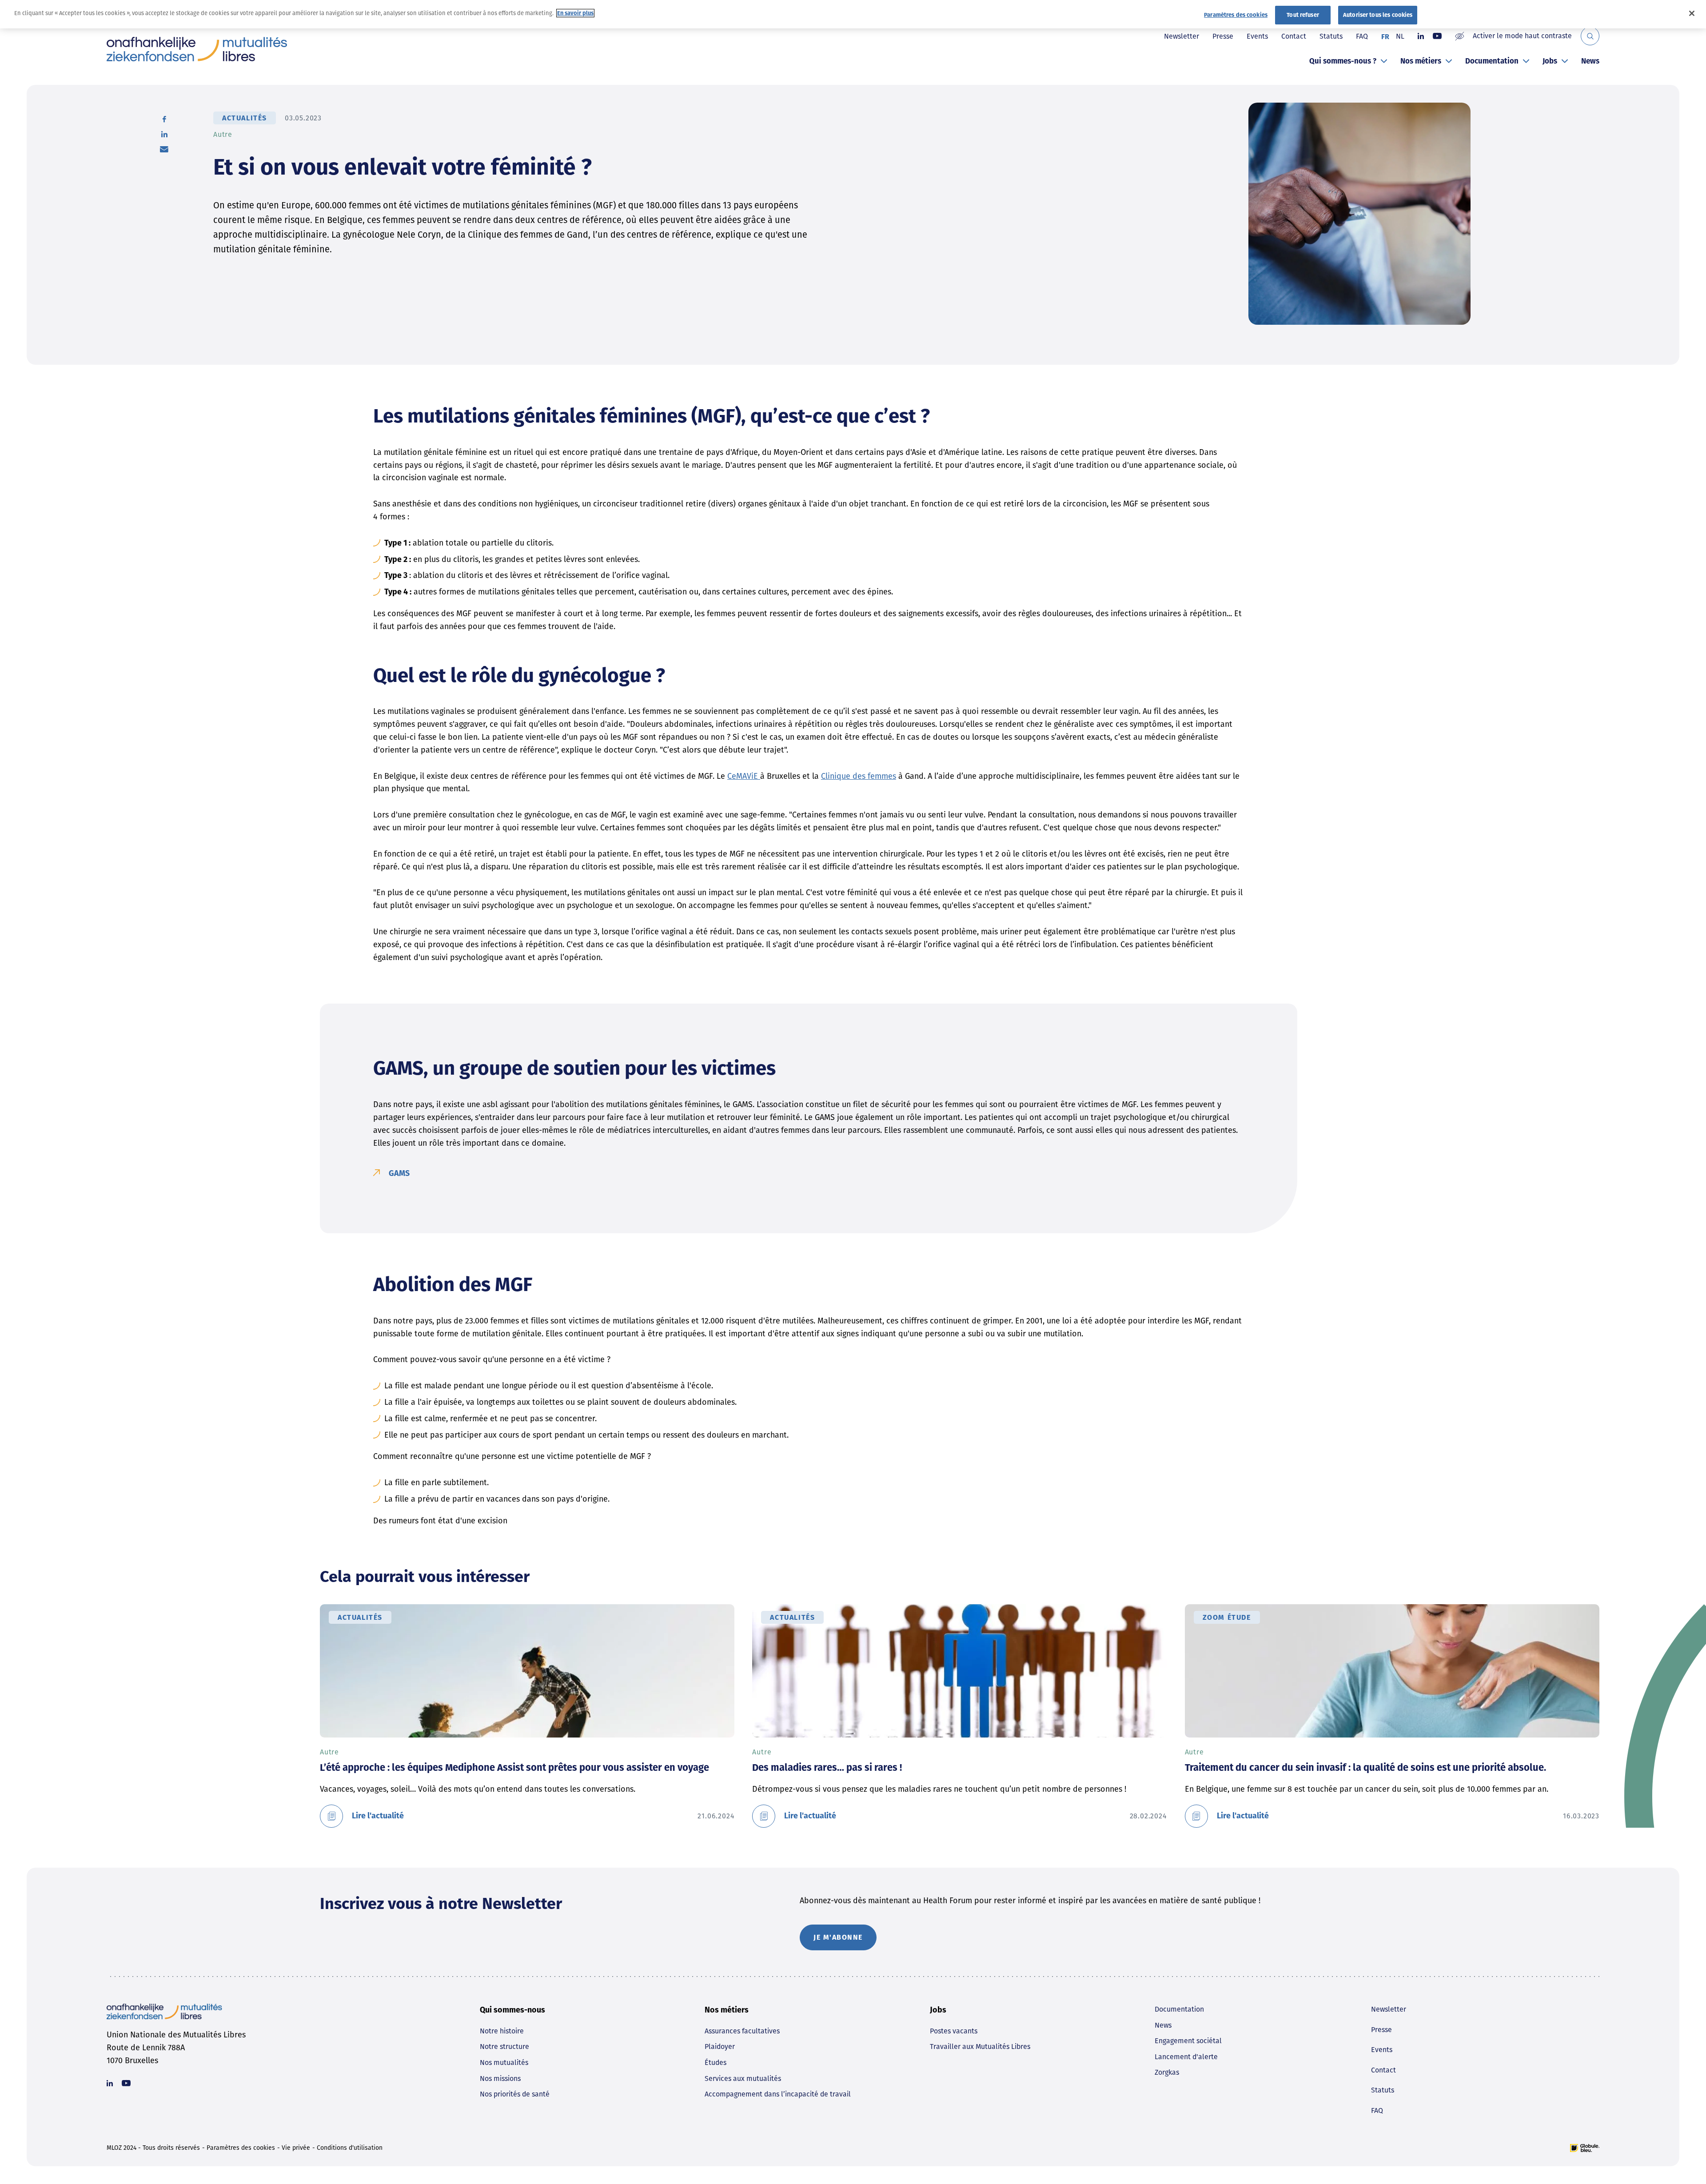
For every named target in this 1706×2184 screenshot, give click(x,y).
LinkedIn (164, 134)
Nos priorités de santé (515, 2094)
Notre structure (504, 2047)
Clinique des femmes (859, 776)
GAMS (399, 1173)
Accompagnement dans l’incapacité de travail (778, 2094)
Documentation (1492, 61)
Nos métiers (1421, 61)
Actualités (245, 118)
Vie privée (296, 2148)
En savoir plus (575, 13)
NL (1400, 36)
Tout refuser (1303, 15)
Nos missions (500, 2078)
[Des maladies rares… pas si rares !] (959, 1671)
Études (715, 2062)
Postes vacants (954, 2031)
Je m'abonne (838, 1937)
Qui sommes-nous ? (1343, 61)
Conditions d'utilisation (350, 2148)
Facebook (164, 119)
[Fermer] (1692, 13)
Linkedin (1421, 36)
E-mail (164, 149)
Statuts (1331, 36)
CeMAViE (744, 776)
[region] (853, 14)
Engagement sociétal (1188, 2041)
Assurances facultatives (742, 2031)
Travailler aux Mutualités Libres (980, 2047)
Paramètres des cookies (241, 2148)
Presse (1223, 36)
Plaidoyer (720, 2047)
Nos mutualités (504, 2062)
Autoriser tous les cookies (1378, 15)
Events (1257, 36)
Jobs (1550, 61)
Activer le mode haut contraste (1522, 36)
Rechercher (1590, 36)
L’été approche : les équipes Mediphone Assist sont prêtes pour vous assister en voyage (514, 1768)
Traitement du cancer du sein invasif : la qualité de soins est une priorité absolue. (1365, 1768)
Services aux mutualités (743, 2078)
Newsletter (1182, 36)
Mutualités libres (197, 49)
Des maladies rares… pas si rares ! (827, 1768)
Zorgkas (1167, 2072)
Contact (1294, 36)
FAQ (1362, 36)
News (1590, 61)
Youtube (1437, 36)
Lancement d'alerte (1186, 2057)
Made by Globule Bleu (1585, 2148)
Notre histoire (502, 2031)
